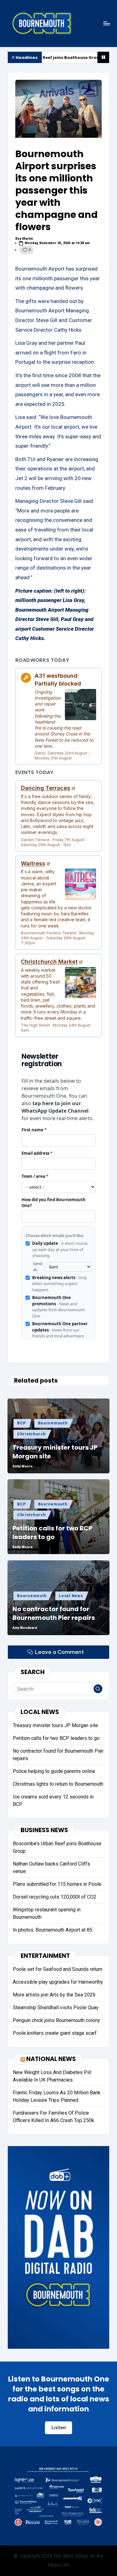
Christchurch (32, 1434)
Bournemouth (53, 1423)
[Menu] (106, 23)
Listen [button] (59, 2428)
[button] (98, 1689)
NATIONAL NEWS (51, 2059)
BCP (21, 1423)
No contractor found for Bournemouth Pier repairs (54, 1613)
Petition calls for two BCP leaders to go (52, 1533)
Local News (71, 1596)
